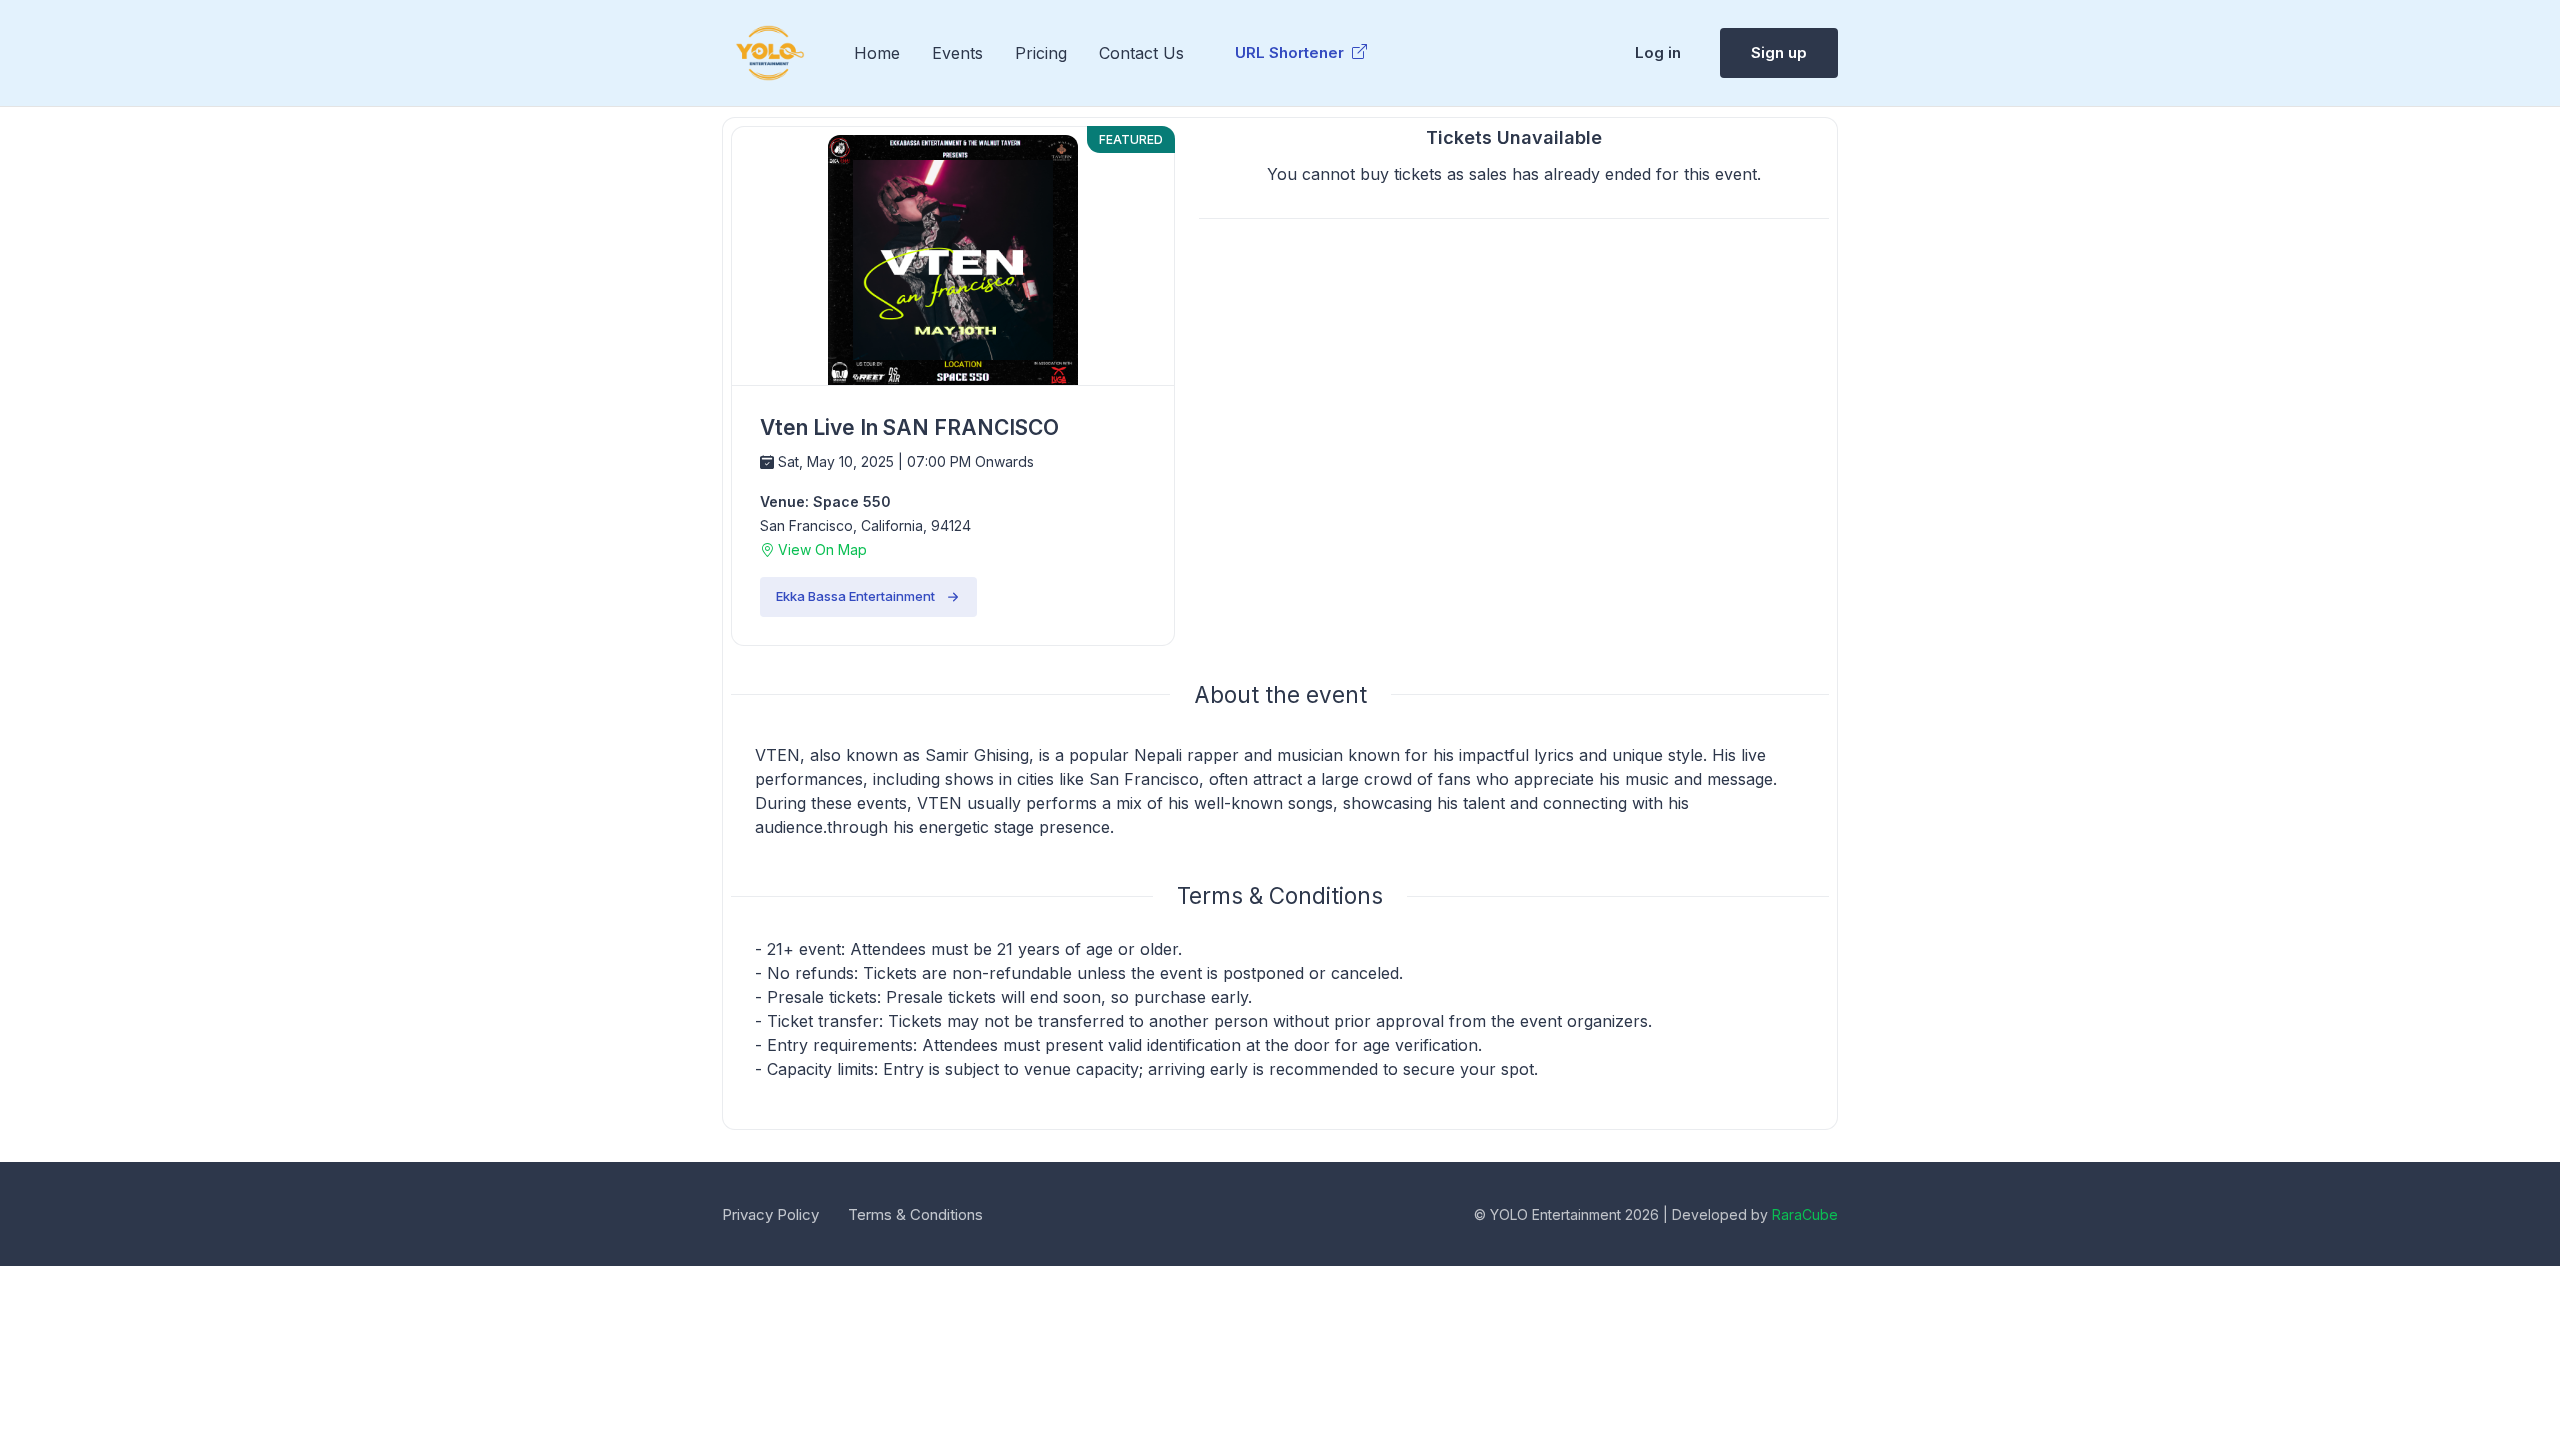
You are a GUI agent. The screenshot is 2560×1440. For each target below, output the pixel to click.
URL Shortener (1291, 52)
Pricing (1041, 53)
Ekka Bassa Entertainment (855, 596)
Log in (1658, 52)
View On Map (820, 549)
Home (877, 53)
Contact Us (1141, 53)
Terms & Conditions (915, 1214)
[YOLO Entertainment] (770, 53)
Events (957, 53)
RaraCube (1805, 1214)
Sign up (1779, 52)
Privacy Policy (770, 1214)
